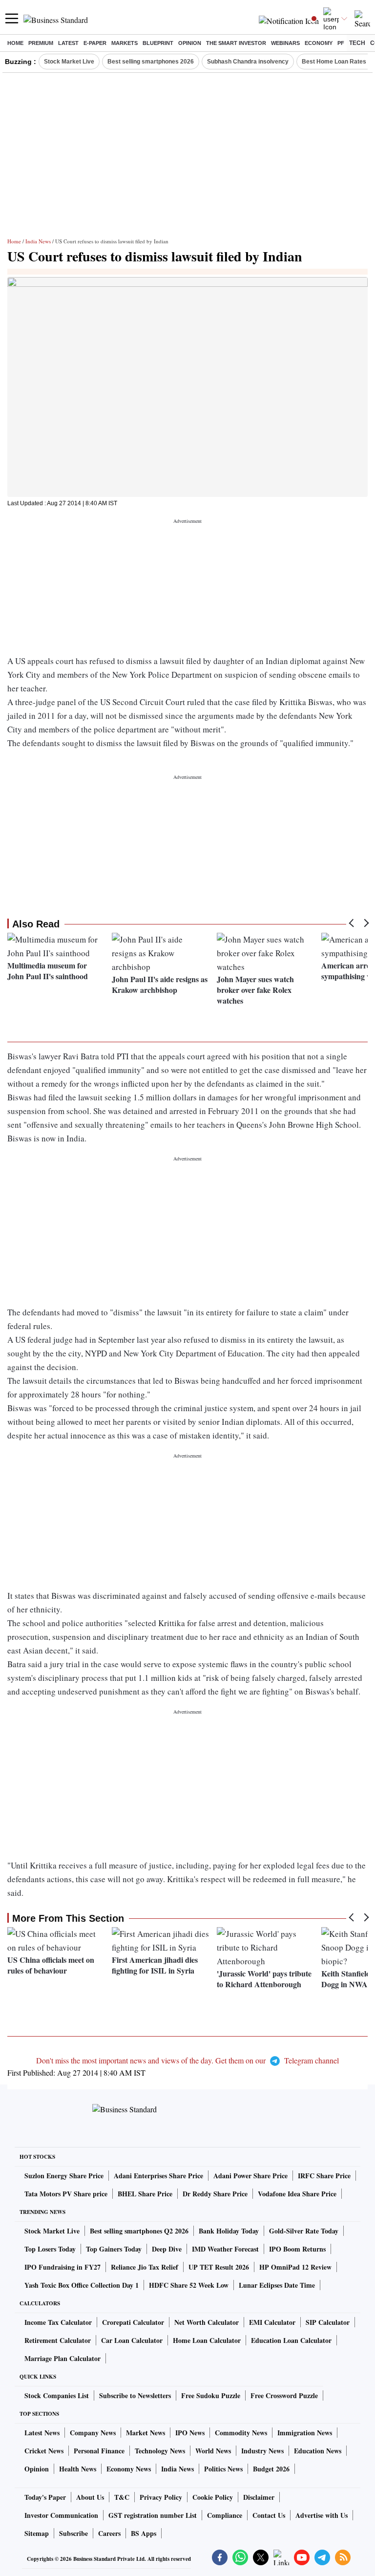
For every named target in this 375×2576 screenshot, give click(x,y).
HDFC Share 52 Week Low (189, 2285)
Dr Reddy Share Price (215, 2194)
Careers (109, 2533)
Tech (357, 43)
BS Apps (144, 2533)
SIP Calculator (328, 2322)
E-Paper (95, 43)
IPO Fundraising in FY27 (62, 2267)
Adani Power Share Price (250, 2176)
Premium (41, 43)
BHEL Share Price (145, 2194)
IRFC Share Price (324, 2176)
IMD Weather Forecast (225, 2249)
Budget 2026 (271, 2469)
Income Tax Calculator (58, 2322)
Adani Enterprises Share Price (158, 2176)
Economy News (129, 2469)
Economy (319, 43)
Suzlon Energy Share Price (64, 2176)
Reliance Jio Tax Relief (145, 2267)
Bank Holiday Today (229, 2231)
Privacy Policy (161, 2497)
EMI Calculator (272, 2322)
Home (15, 43)
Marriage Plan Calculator (62, 2358)
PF (341, 43)
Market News (146, 2433)
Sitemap (37, 2533)
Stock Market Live (69, 62)
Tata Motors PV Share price (66, 2194)
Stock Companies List (57, 2395)
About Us (90, 2497)
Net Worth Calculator (207, 2322)
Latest (68, 43)
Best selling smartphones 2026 (151, 62)
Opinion (190, 43)
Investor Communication (61, 2515)
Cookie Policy (213, 2497)
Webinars (285, 43)
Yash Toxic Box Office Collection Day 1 (82, 2285)
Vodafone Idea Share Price (297, 2194)
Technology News (160, 2451)
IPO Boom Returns (297, 2249)
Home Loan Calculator (207, 2340)
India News (38, 241)
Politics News (223, 2469)
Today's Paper (45, 2497)
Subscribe (73, 2533)
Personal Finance (99, 2451)
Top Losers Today (50, 2249)
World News (213, 2451)
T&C (122, 2497)
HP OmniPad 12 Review (295, 2267)
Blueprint (158, 43)
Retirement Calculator (58, 2340)
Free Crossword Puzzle (284, 2395)
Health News (78, 2469)
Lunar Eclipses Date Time (277, 2285)
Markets (125, 43)
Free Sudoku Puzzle (211, 2395)
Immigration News (305, 2433)
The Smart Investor (236, 43)
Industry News (262, 2451)
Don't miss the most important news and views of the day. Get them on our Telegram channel (187, 2060)
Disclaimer (259, 2497)
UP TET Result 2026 (219, 2267)
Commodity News (241, 2433)
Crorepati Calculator (133, 2322)
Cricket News (44, 2451)
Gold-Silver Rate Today (304, 2231)
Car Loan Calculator (132, 2340)
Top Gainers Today (114, 2249)
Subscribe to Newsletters (135, 2395)
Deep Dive (167, 2249)
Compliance (225, 2515)
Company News (93, 2433)
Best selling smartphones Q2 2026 (139, 2231)
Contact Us (269, 2515)
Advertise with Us (322, 2515)
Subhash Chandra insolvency (248, 62)
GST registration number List (153, 2515)
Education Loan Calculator (291, 2340)
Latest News (42, 2433)
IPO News (190, 2433)
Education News (318, 2451)
